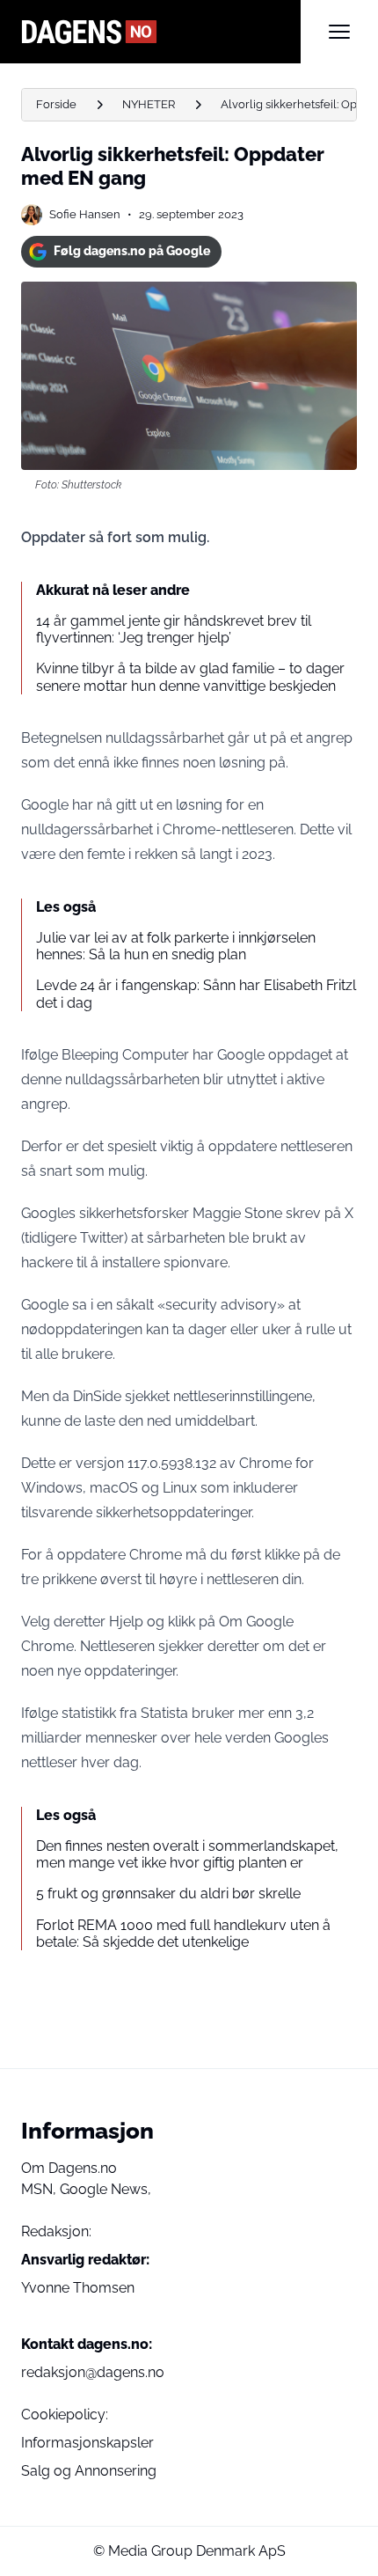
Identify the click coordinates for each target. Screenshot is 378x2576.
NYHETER (149, 104)
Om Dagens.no (69, 2168)
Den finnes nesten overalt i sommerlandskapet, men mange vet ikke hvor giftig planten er (187, 1854)
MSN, (40, 2189)
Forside (56, 104)
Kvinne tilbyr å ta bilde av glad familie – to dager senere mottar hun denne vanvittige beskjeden (190, 677)
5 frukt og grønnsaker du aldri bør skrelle (168, 1893)
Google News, (105, 2189)
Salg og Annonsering (89, 2471)
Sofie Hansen (85, 214)
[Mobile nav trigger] (339, 32)
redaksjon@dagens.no (93, 2372)
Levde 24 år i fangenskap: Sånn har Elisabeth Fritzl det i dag (196, 994)
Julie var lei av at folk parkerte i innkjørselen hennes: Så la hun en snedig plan (176, 946)
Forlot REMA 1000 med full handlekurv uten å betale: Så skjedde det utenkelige (183, 1934)
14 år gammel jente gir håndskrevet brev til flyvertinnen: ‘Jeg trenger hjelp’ (174, 629)
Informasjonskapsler (87, 2443)
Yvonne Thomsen (78, 2288)
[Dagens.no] (161, 32)
